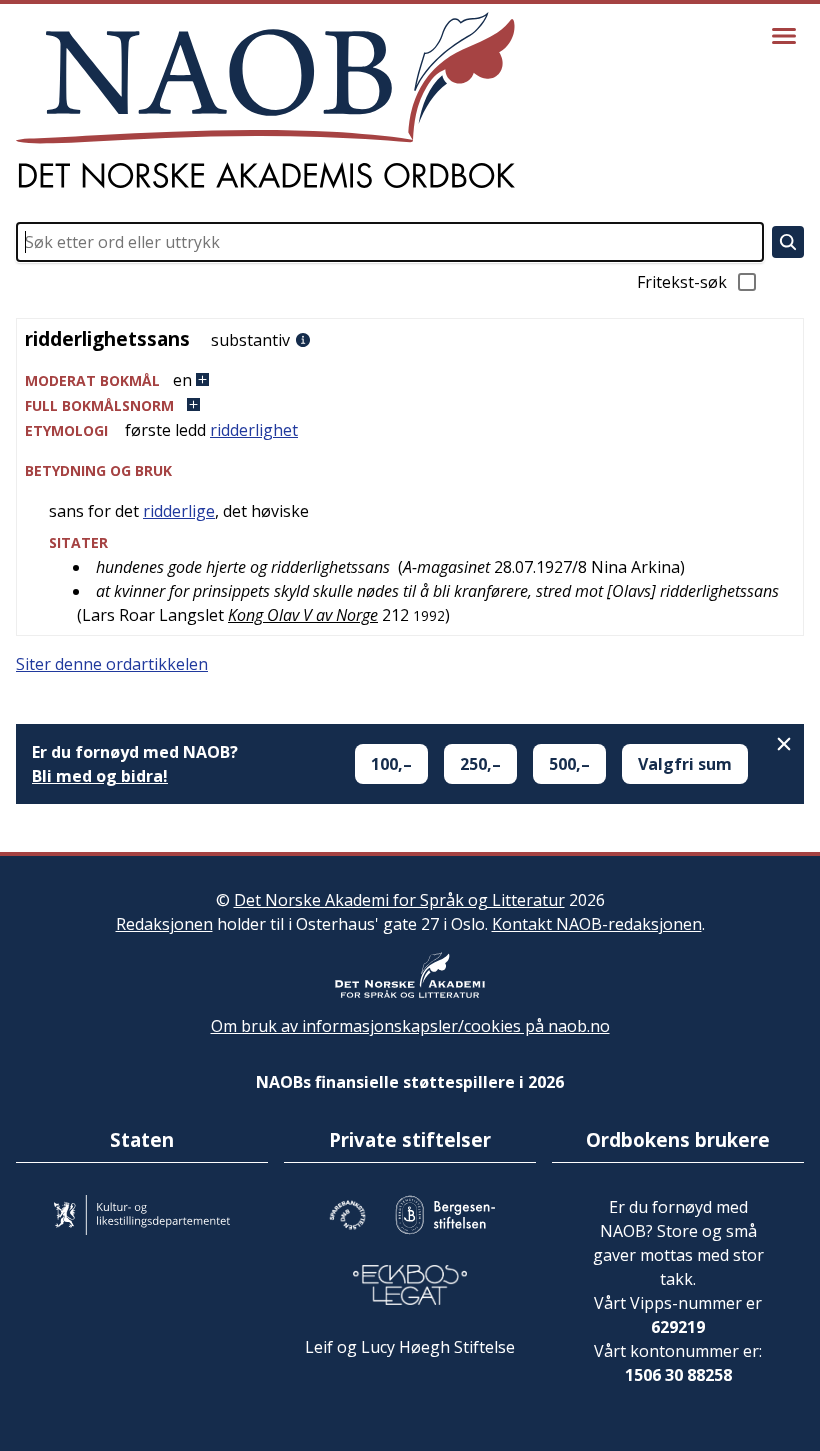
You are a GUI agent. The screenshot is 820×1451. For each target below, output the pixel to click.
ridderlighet (254, 430)
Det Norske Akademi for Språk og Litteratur (399, 900)
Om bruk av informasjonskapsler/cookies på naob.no (410, 1026)
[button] (410, 380)
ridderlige (179, 511)
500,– (569, 764)
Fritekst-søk (682, 282)
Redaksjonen (164, 924)
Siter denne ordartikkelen (112, 664)
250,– (480, 764)
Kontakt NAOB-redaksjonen (597, 924)
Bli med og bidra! (100, 776)
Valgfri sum (685, 764)
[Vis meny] (784, 36)
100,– (391, 764)
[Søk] (788, 242)
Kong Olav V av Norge (303, 615)
